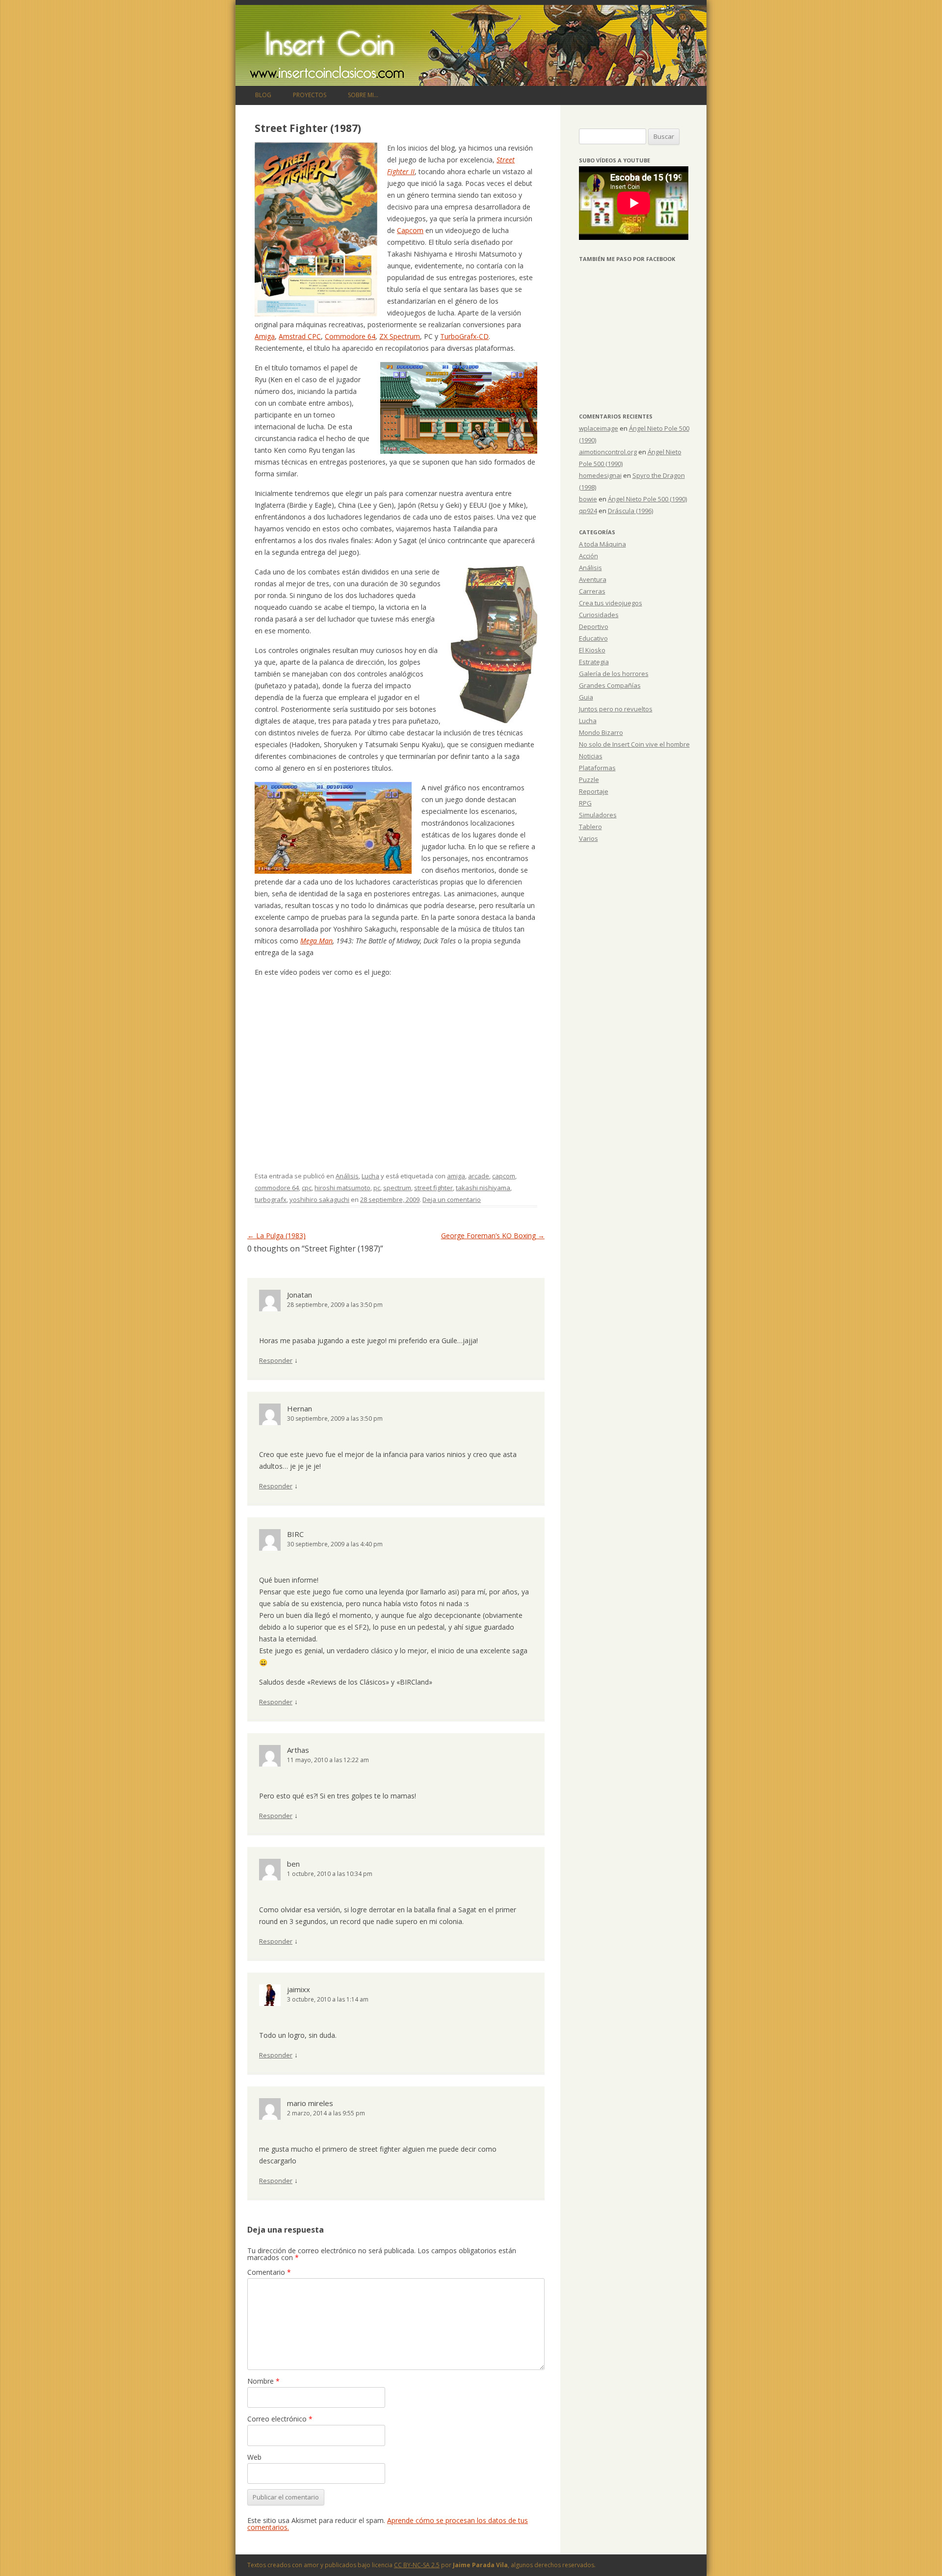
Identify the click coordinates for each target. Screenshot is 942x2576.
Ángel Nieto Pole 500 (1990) (647, 499)
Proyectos (310, 95)
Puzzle (589, 780)
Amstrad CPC (300, 336)
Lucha (370, 1176)
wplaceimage (599, 428)
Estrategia (594, 662)
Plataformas (597, 768)
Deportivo (594, 626)
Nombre (263, 2381)
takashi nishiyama (483, 1188)
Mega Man (316, 941)
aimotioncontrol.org (608, 452)
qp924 (588, 511)
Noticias (591, 756)
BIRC (295, 1534)
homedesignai (600, 475)
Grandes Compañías (610, 685)
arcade (479, 1176)
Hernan (300, 1408)
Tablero (590, 827)
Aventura (593, 579)
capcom (504, 1176)
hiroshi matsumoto (342, 1188)
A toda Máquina (602, 544)
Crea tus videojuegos (611, 603)
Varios (589, 838)
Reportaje (594, 791)
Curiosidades (599, 615)
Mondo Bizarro (601, 732)
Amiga (265, 336)
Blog (263, 95)
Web (254, 2457)
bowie (588, 499)
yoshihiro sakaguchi (319, 1199)
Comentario (269, 2272)
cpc (307, 1188)
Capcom (410, 230)
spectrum (397, 1188)
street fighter (433, 1188)
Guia (586, 697)
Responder (276, 1360)
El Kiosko (592, 650)
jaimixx (299, 1989)
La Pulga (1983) (276, 1236)
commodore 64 (277, 1188)
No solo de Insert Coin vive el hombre (634, 744)
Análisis (347, 1176)
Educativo (593, 638)
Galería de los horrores (614, 674)
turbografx (271, 1199)
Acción (589, 556)
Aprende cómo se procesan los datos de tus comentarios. (388, 2524)
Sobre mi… (363, 95)
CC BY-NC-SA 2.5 (417, 2565)
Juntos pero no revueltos (616, 709)
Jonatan (300, 1295)
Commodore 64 (350, 336)
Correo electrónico (280, 2419)
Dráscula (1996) (630, 511)
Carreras (592, 591)
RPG (585, 803)
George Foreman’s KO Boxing (493, 1236)
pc (377, 1188)
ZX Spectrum (400, 336)
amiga (456, 1176)
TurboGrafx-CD (464, 336)
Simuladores (598, 815)
